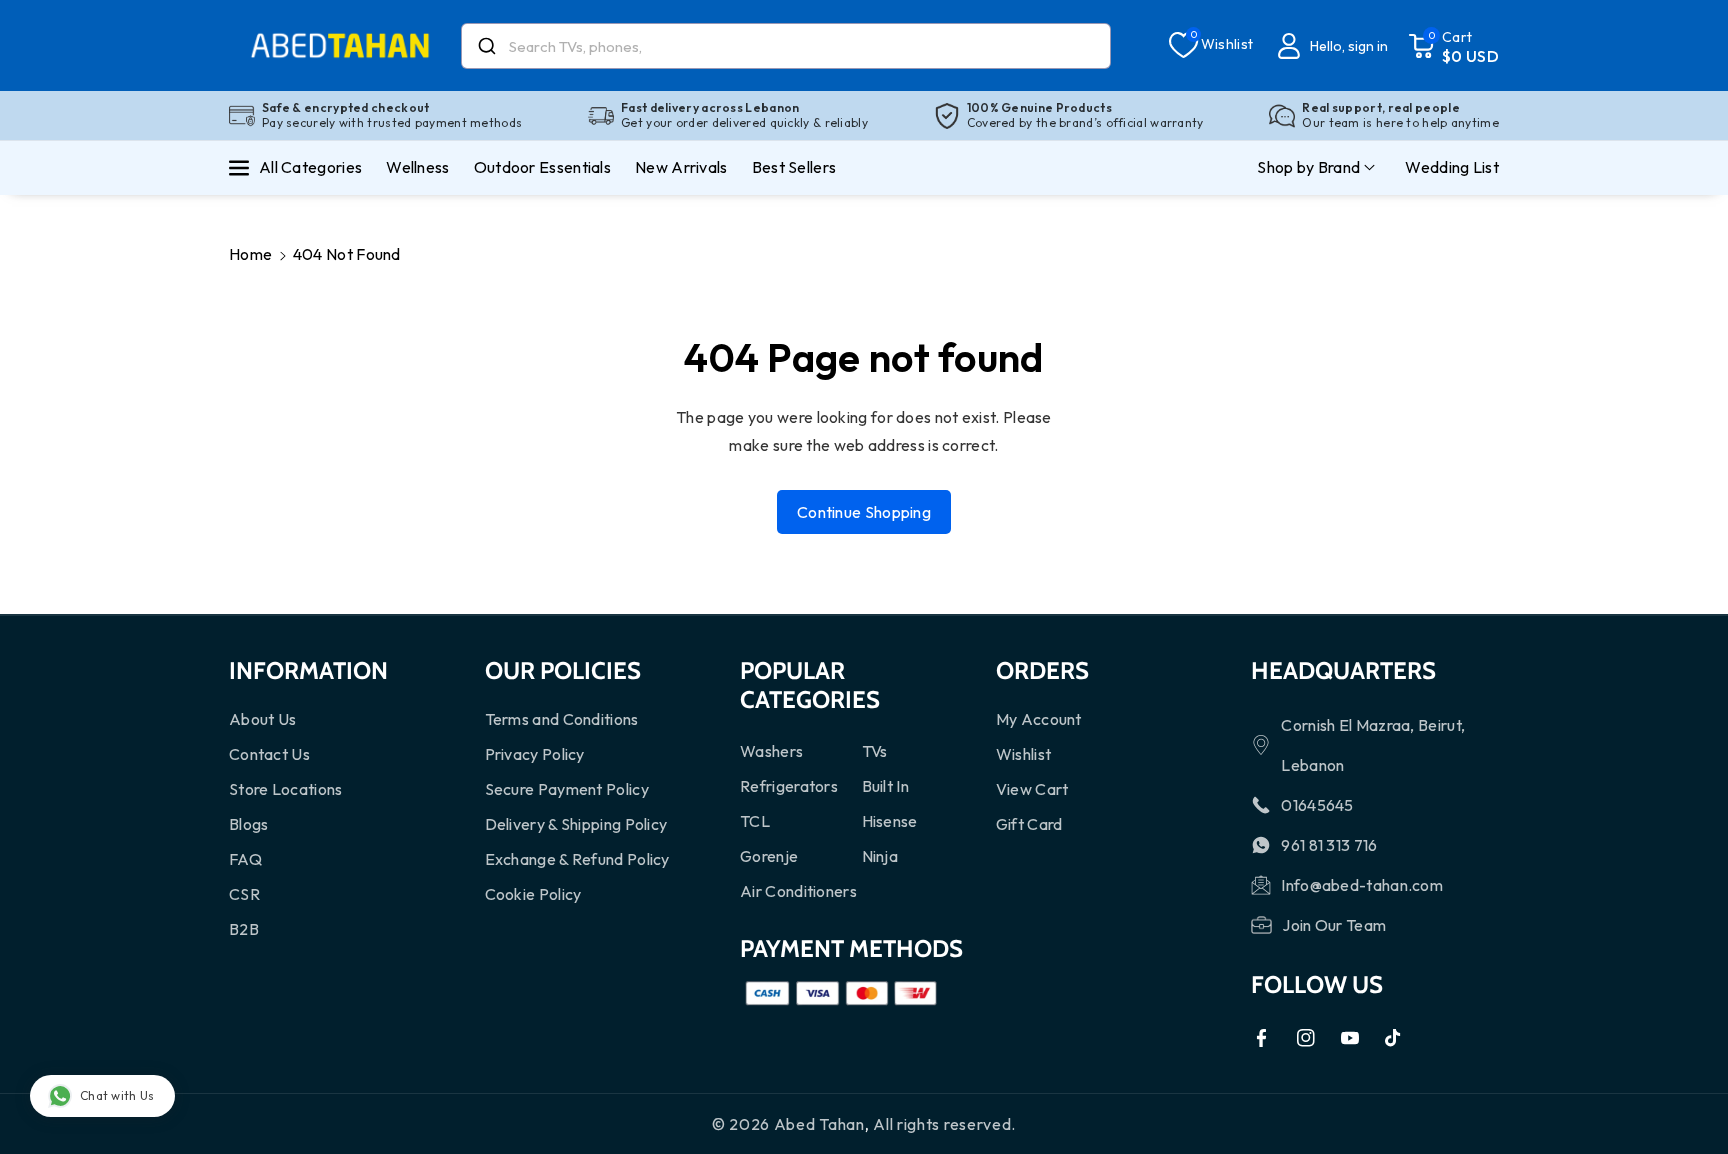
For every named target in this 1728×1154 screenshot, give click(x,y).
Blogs (249, 824)
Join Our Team (1334, 925)
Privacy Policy (535, 754)
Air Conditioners (798, 891)
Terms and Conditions (562, 719)
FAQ (245, 859)
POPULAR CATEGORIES (810, 685)
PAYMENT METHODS (851, 948)
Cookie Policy (533, 894)
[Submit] (485, 46)
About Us (262, 719)
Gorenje (769, 856)
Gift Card (1029, 824)
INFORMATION (308, 670)
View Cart (1032, 789)
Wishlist (1023, 754)
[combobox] (786, 46)
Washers (771, 751)
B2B (244, 929)
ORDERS (1042, 670)
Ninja (880, 856)
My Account (1039, 719)
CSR (244, 894)
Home (250, 254)
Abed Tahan (819, 1124)
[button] (1453, 46)
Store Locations (286, 789)
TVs (875, 751)
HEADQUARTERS (1343, 670)
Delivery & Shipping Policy (576, 824)
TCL (755, 821)
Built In (885, 786)
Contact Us (269, 754)
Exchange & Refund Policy (577, 859)
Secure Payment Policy (567, 789)
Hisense (890, 821)
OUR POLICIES (563, 670)
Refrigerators (789, 786)
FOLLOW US (1317, 984)
